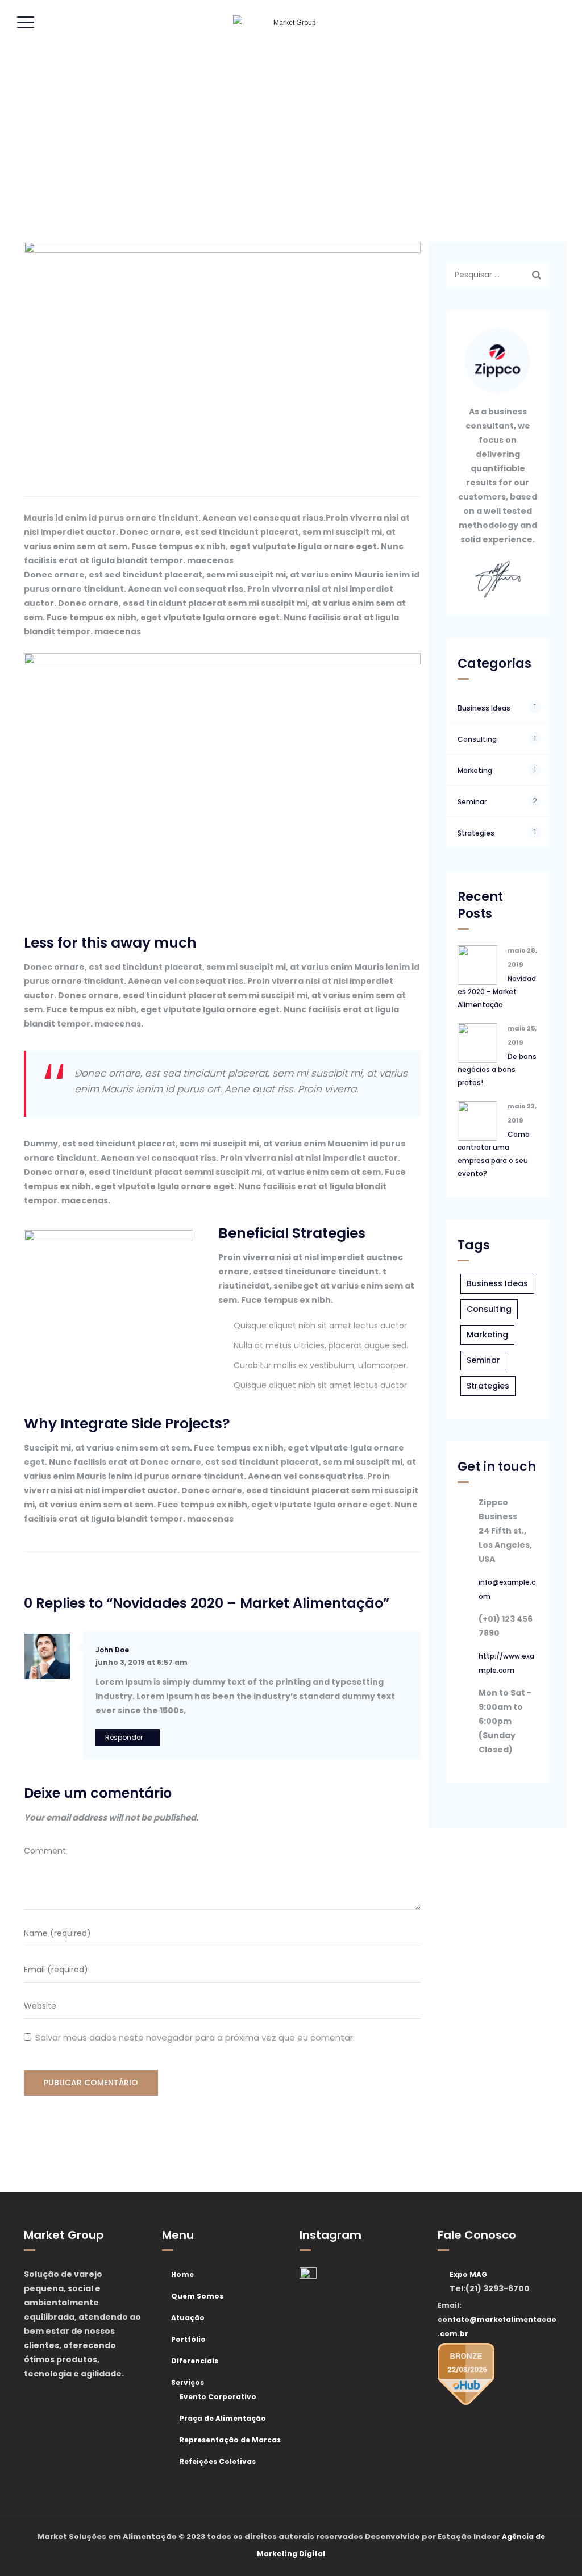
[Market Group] (290, 23)
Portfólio (188, 2339)
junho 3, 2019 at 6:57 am (142, 1662)
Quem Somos (197, 2296)
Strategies (476, 833)
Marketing (475, 770)
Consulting (477, 739)
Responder (124, 1737)
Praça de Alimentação (223, 2418)
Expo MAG (468, 2274)
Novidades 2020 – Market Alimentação (497, 992)
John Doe (112, 1650)
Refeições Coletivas (218, 2461)
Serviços (188, 2382)
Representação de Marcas (230, 2440)
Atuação (188, 2318)
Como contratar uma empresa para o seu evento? (494, 1154)
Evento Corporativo (218, 2397)
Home (182, 2274)
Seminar (472, 802)
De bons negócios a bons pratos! (497, 1069)
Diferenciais (195, 2361)
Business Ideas (484, 708)
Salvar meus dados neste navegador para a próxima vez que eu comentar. (195, 2037)
